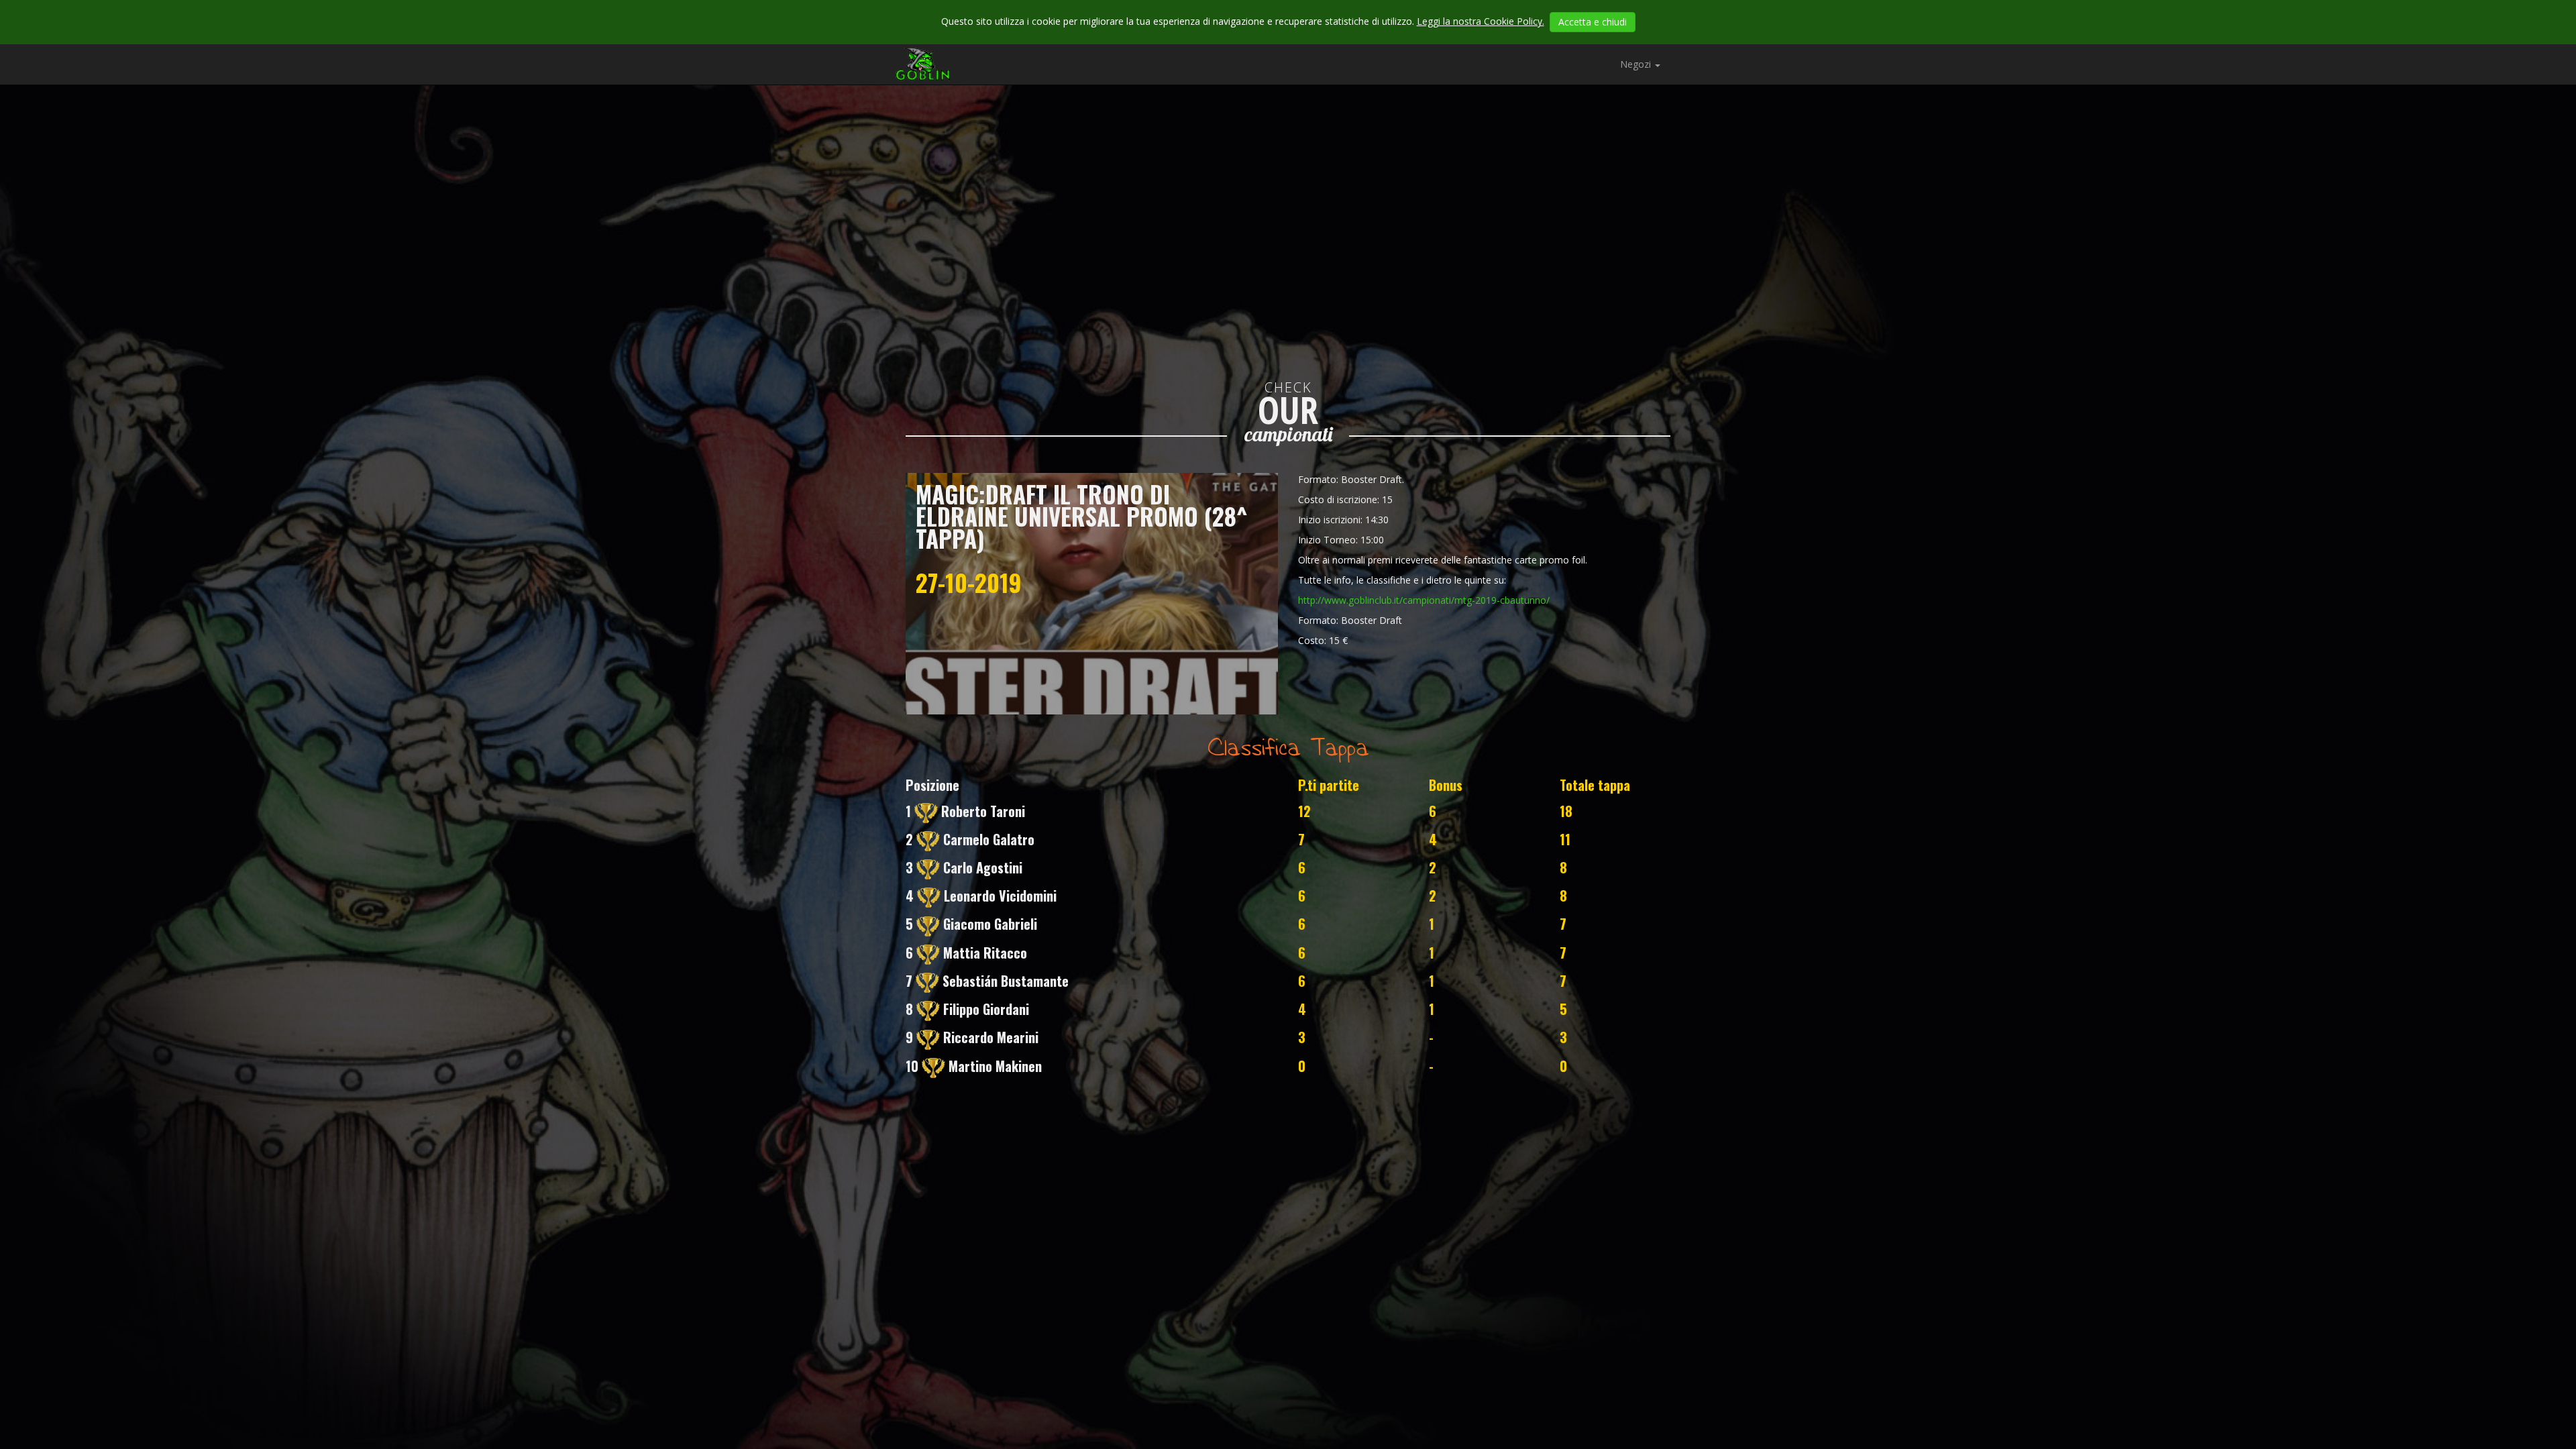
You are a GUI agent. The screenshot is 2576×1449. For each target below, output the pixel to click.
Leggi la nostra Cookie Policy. (1481, 21)
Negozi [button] (1637, 64)
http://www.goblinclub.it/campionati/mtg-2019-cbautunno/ (1424, 600)
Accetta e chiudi (1593, 22)
